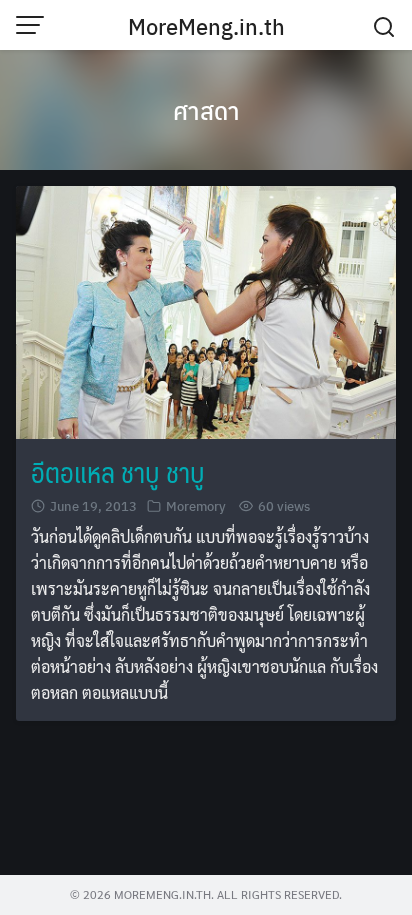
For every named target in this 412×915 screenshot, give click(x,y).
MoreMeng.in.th (206, 26)
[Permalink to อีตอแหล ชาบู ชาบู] (206, 309)
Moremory (196, 505)
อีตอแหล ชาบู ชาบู (118, 471)
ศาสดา (206, 110)
